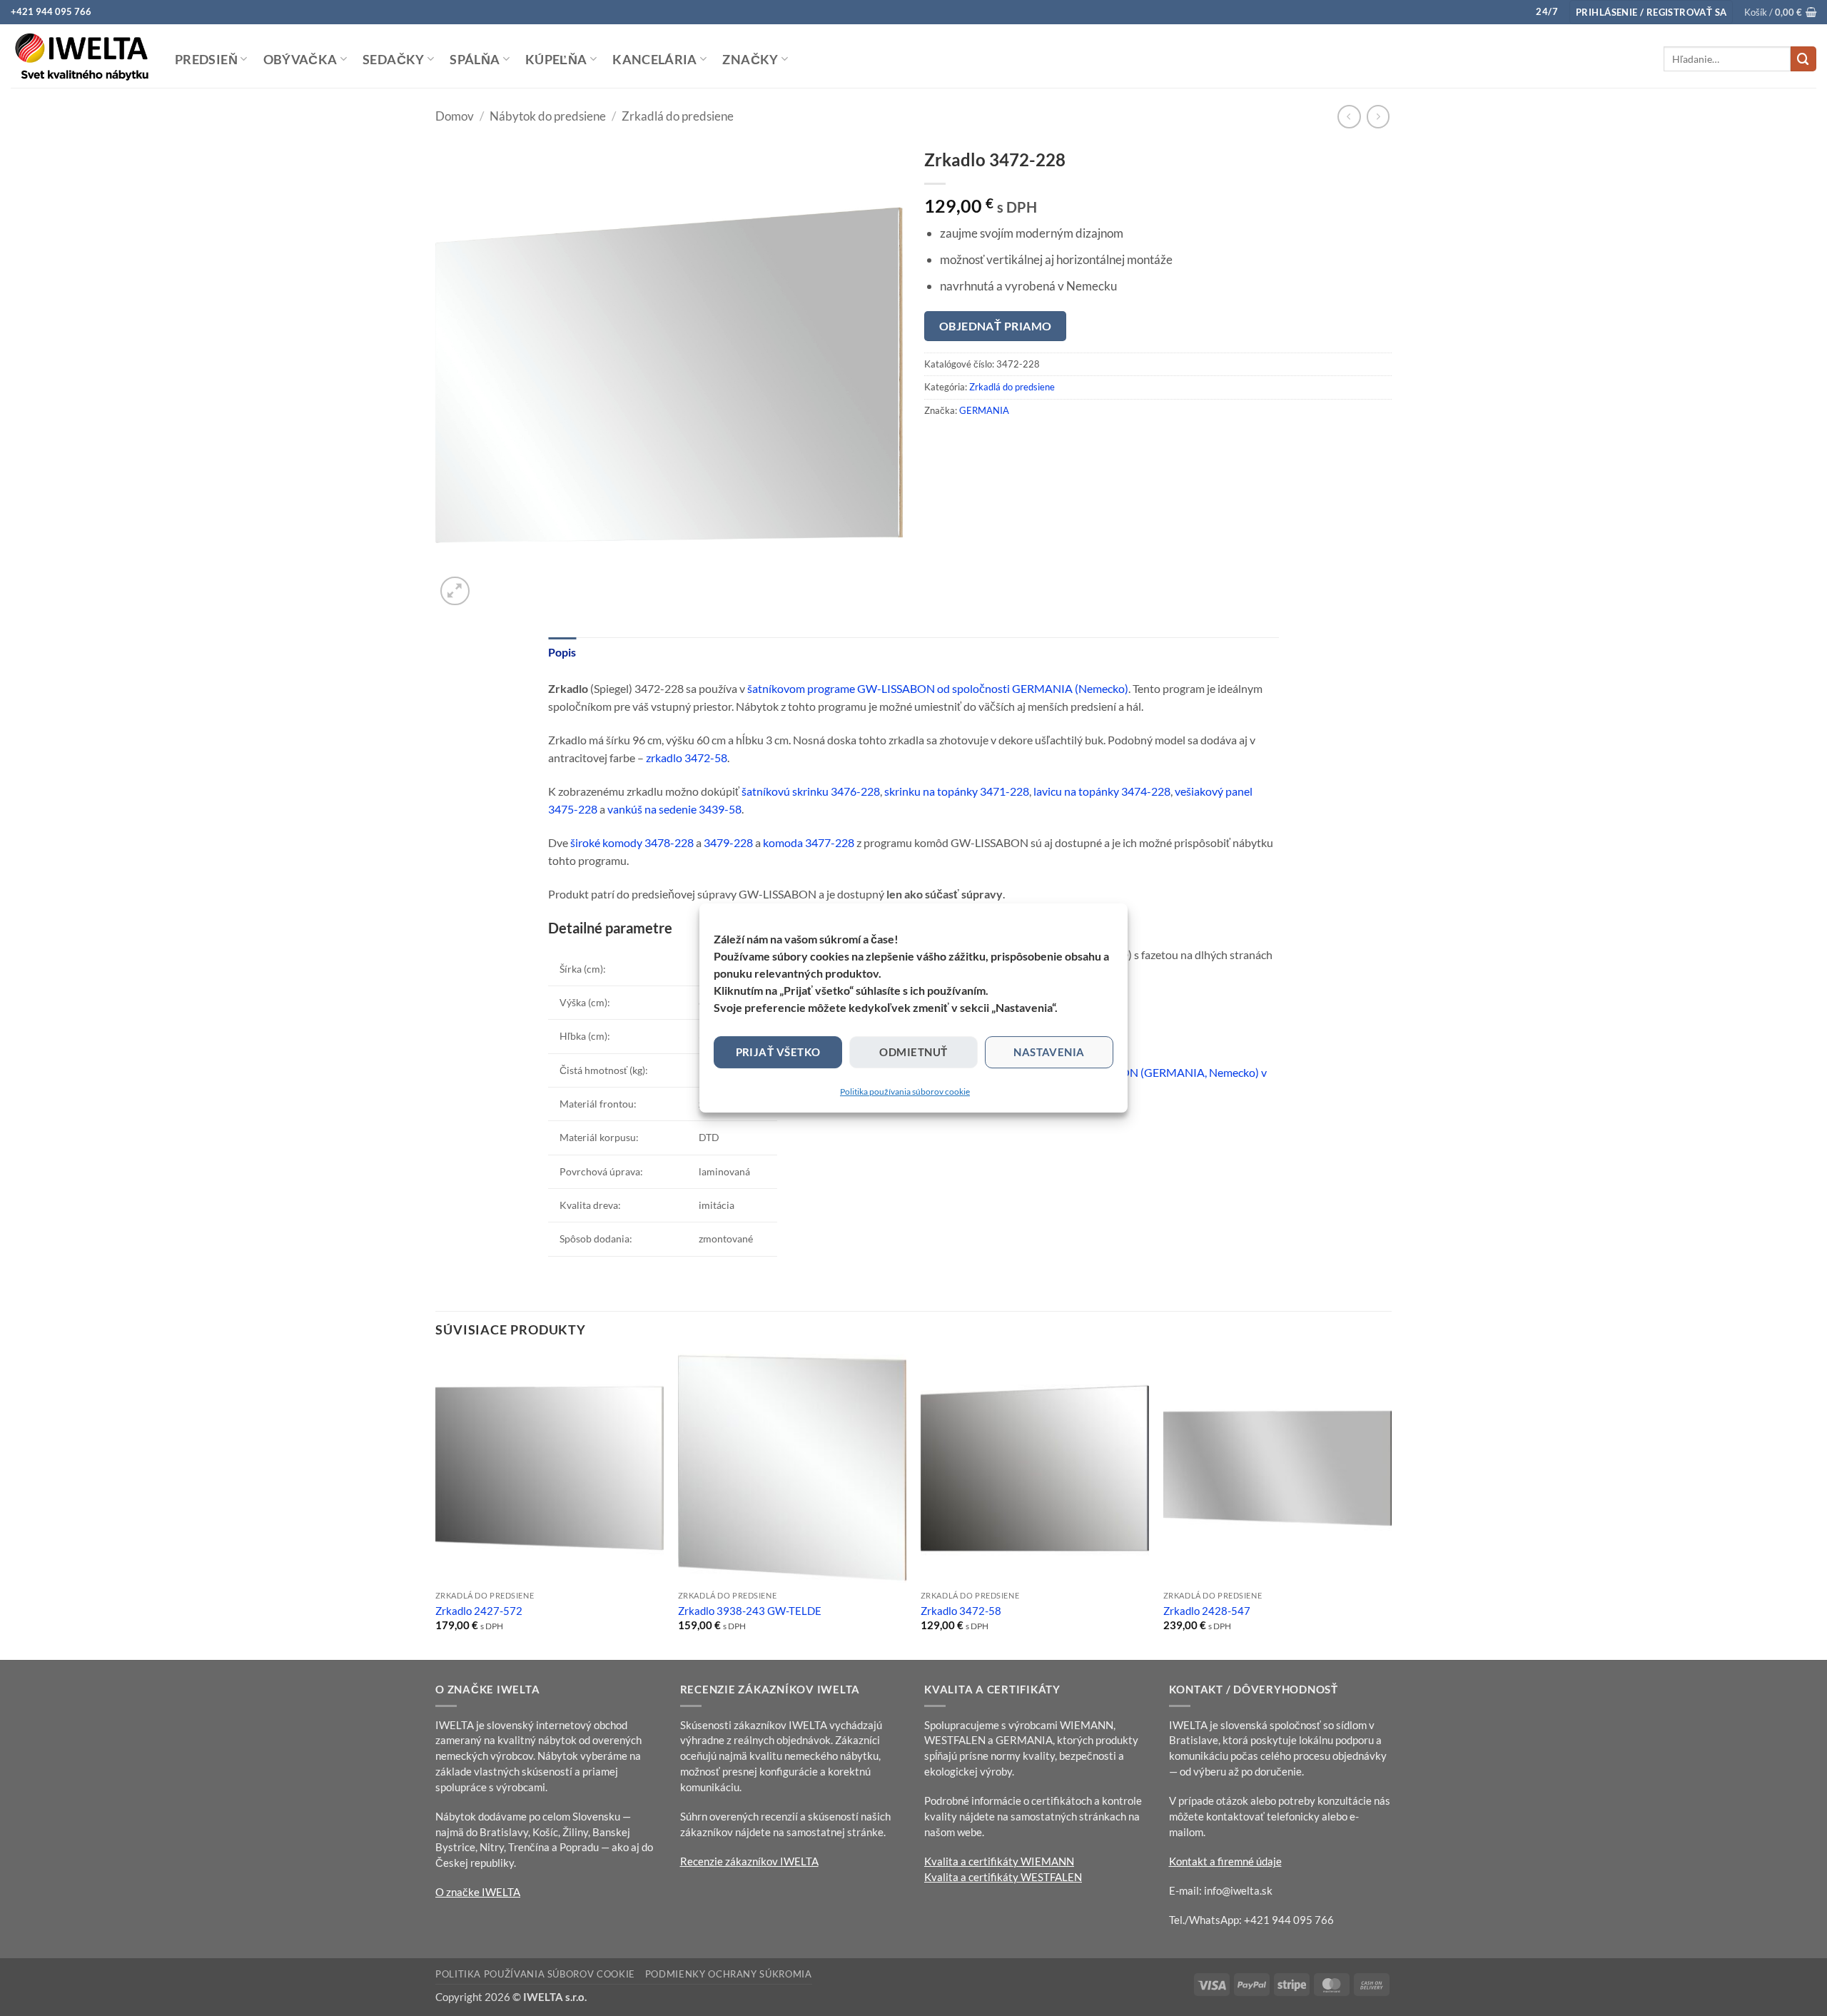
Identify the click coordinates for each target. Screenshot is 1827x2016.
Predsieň (206, 59)
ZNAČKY (750, 59)
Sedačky (394, 59)
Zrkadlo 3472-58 (961, 1611)
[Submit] (1803, 59)
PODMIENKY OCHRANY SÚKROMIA (729, 1974)
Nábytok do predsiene (548, 116)
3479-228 (728, 842)
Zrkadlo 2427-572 (479, 1611)
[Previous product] (1378, 117)
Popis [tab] (562, 652)
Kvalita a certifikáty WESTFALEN (1003, 1877)
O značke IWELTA (478, 1892)
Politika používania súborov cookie (905, 1091)
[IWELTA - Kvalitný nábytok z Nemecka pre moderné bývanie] (82, 56)
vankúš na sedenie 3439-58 (674, 809)
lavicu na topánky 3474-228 (1102, 791)
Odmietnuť (913, 1052)
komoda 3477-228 (809, 842)
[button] (1651, 12)
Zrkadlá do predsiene (678, 116)
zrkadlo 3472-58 (687, 758)
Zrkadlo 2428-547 (1207, 1611)
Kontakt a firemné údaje (1225, 1861)
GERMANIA (984, 410)
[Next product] (1349, 117)
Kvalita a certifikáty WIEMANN (999, 1861)
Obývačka (300, 59)
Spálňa (475, 59)
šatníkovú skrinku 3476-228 (811, 791)
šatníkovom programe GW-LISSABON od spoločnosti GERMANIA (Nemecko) (938, 688)
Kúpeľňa (556, 59)
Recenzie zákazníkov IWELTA (749, 1861)
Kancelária (655, 59)
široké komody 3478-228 (632, 842)
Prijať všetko (778, 1052)
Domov (455, 116)
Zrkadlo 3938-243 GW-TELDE (750, 1611)
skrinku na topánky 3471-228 (957, 791)
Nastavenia (1049, 1052)
